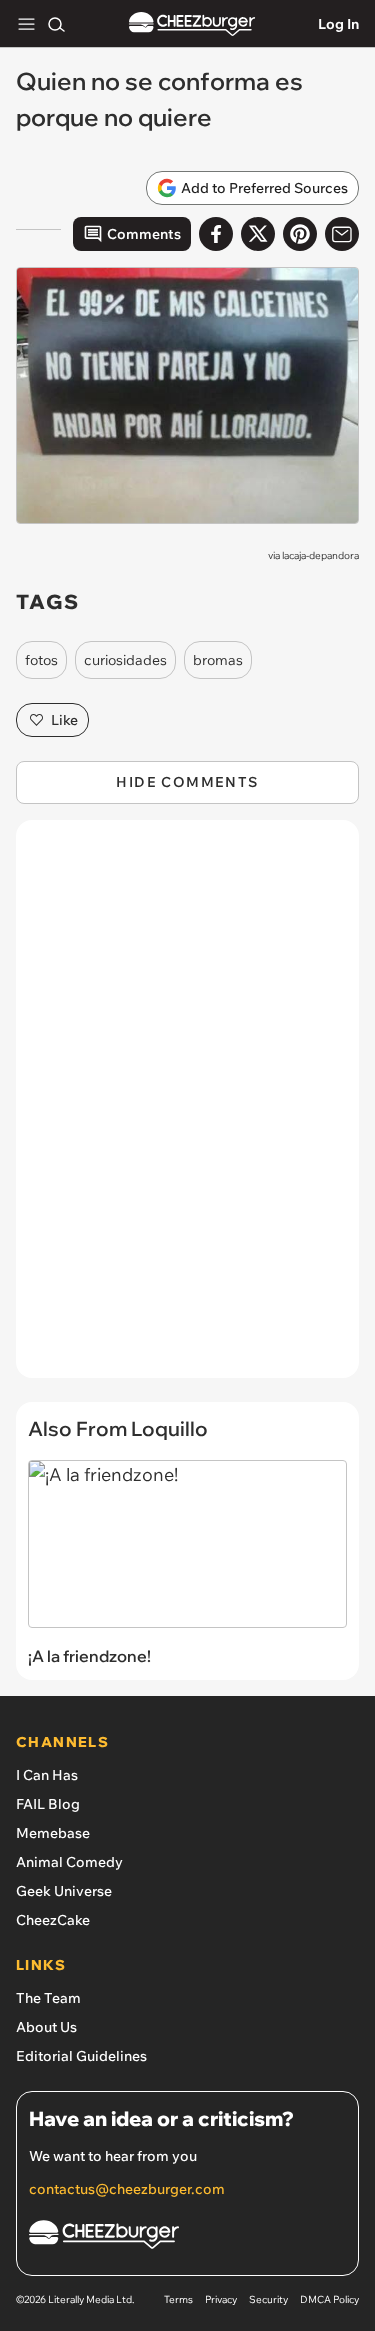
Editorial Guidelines (81, 2056)
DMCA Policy (329, 2299)
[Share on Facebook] (216, 234)
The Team (48, 1998)
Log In (338, 24)
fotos (41, 660)
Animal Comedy (69, 1862)
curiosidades (125, 660)
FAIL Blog (48, 1804)
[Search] (56, 24)
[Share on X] (258, 234)
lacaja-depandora (320, 555)
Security (268, 2299)
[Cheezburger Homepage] (192, 24)
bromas (218, 660)
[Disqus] (187, 1109)
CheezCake (53, 1920)
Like (64, 720)
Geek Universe (64, 1891)
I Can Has (47, 1775)
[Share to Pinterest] (300, 234)
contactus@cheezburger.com (127, 2189)
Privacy (221, 2299)
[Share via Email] (342, 234)
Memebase (53, 1833)
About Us (46, 2027)
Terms (178, 2299)
